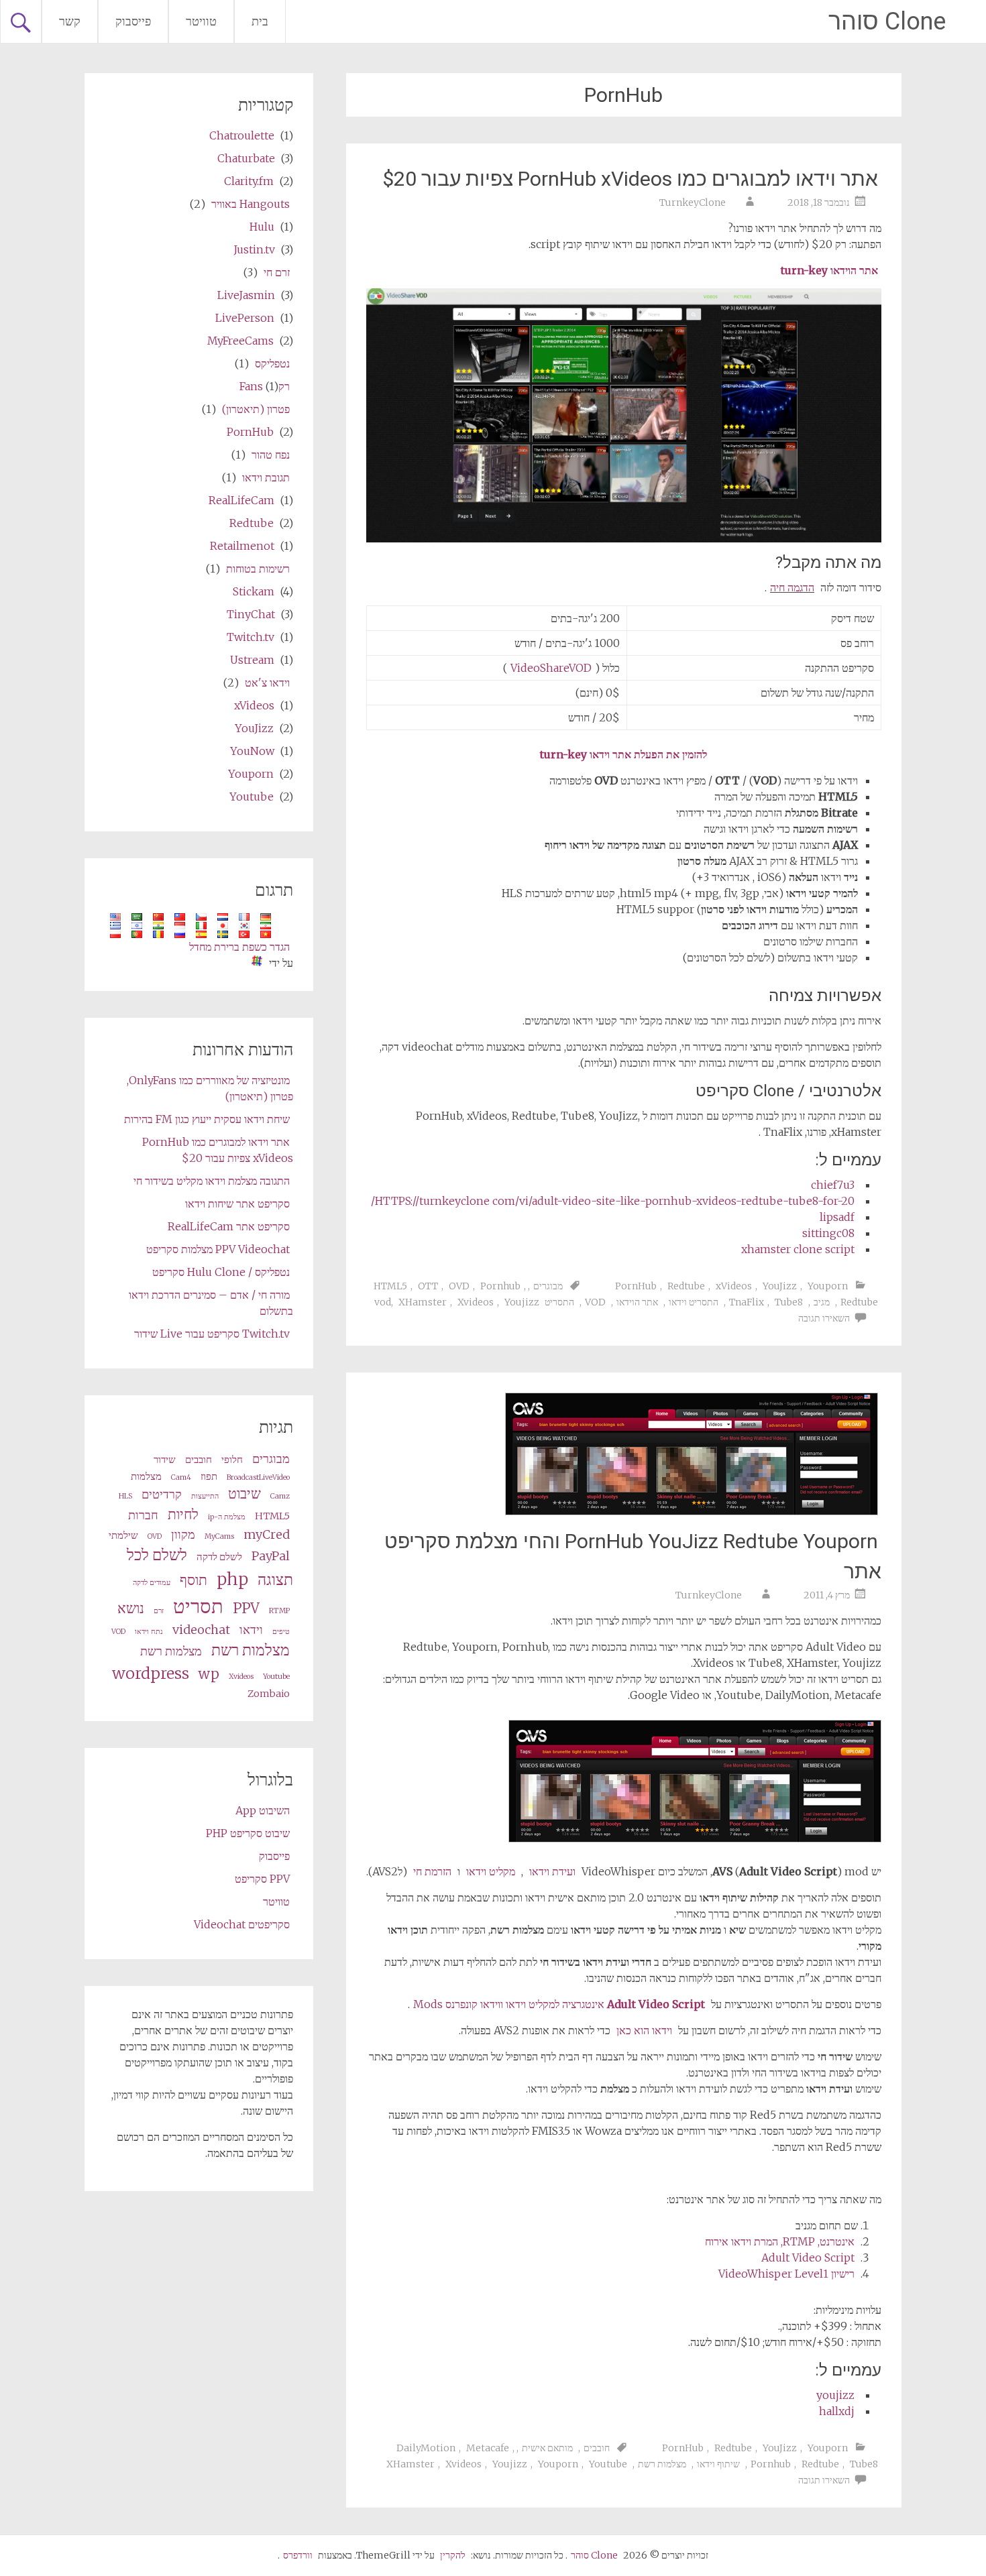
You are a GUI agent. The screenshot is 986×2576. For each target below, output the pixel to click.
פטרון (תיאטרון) (256, 409)
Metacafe (488, 2448)
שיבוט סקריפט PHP (248, 1833)
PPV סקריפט (262, 1879)
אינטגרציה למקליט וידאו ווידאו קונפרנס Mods (559, 2004)
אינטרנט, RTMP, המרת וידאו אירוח (780, 2241)
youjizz (835, 2395)
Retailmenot (242, 546)
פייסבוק (133, 21)
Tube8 (789, 1302)
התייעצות (205, 1496)
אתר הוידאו (637, 1302)
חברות (143, 1515)
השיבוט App (263, 1810)
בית (260, 21)
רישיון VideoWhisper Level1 (786, 2274)
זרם (159, 1611)
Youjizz (522, 1302)
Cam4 (181, 1477)
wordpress (151, 1673)
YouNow (252, 751)
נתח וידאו (149, 1632)
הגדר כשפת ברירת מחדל (239, 947)
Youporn (828, 1286)
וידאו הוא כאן (644, 2030)
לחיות (183, 1515)
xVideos (734, 1286)
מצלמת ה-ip (227, 1517)
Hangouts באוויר (251, 204)
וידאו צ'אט (267, 683)
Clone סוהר (887, 21)
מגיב (822, 1302)
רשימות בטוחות (258, 569)
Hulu (262, 227)
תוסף (194, 1580)
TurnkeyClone (693, 202)
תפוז (209, 1476)
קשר (70, 21)
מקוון (183, 1534)
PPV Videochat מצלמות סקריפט (218, 1249)
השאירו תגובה (824, 1318)
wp (209, 1674)
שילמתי (123, 1535)
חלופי (232, 1460)
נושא (131, 1608)
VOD (595, 1302)
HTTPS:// (613, 1201)
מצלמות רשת (662, 2464)
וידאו (251, 1630)
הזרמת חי (432, 1871)
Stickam (254, 591)
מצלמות (146, 1476)
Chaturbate (246, 158)
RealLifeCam (241, 500)
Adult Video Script (808, 2258)
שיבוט (244, 1494)
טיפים (281, 1632)
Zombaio (269, 1694)
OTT (428, 1286)
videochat (201, 1630)
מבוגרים (548, 1286)
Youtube (608, 2464)
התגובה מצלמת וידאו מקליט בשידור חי (212, 1181)
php (232, 1579)
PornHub (636, 1286)
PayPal (271, 1556)
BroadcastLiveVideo (258, 1477)
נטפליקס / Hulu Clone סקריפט (221, 1272)
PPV (246, 1608)
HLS (125, 1496)
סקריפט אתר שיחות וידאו (237, 1204)
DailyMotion (426, 2448)
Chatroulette (242, 135)
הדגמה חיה (792, 587)
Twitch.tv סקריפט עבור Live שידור (212, 1334)
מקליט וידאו (491, 1871)
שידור (165, 1460)
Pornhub (500, 1286)
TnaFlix (747, 1302)
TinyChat (251, 614)
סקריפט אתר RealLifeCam (229, 1226)
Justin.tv (254, 249)
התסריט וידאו (694, 1302)
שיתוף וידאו (718, 2464)
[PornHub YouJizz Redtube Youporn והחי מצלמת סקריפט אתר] (692, 1511)
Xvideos (476, 1302)
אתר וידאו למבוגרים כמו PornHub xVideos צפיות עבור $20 (630, 179)
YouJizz (780, 1286)
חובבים (597, 2448)
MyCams (219, 1536)
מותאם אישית (547, 2448)
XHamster (423, 1302)
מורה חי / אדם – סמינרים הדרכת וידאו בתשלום (211, 1303)
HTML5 (390, 1286)
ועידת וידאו (552, 1871)
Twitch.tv (251, 637)
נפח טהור (271, 455)
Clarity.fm (249, 181)
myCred (267, 1534)
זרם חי (277, 272)
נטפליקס (272, 363)
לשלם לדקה (219, 1557)
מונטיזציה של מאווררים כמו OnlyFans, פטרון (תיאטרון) (210, 1088)
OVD (459, 1286)
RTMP (279, 1611)
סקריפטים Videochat (242, 1924)
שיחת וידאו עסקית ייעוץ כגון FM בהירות (207, 1119)
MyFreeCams (240, 341)
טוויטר (201, 21)
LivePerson (245, 318)
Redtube (686, 1286)
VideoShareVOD (551, 668)
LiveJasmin (246, 295)
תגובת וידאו (266, 477)
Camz (280, 1496)
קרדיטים (162, 1494)
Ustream (252, 660)
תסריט (198, 1606)
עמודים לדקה (152, 1583)
